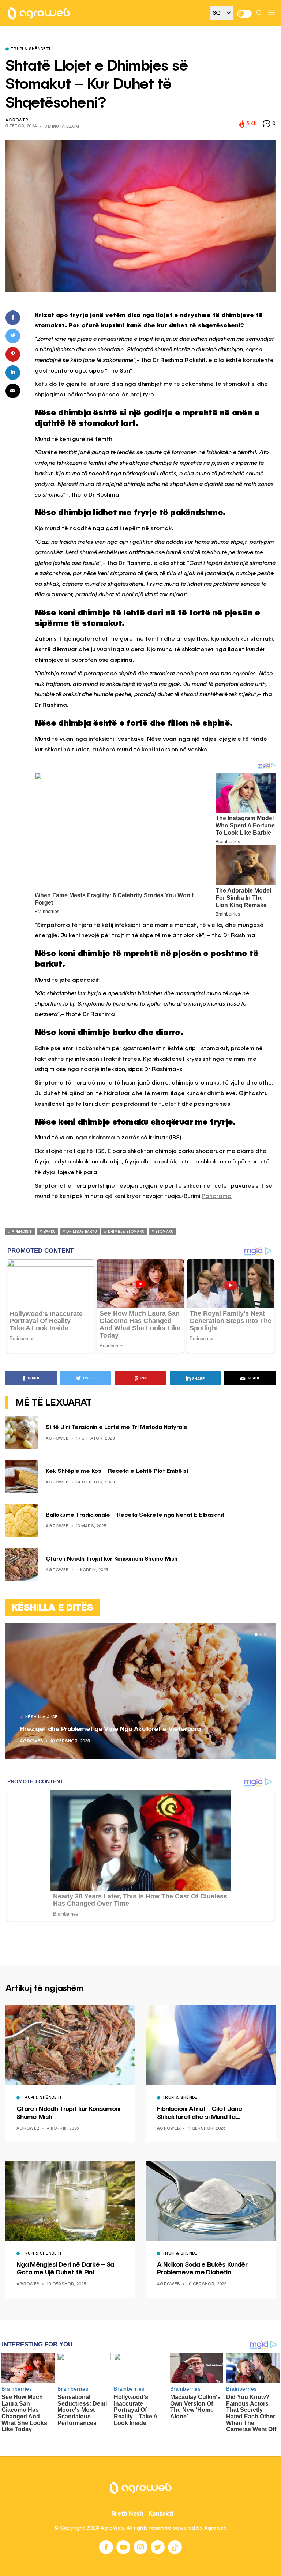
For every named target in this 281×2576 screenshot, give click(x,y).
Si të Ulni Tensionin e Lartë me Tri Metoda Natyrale (117, 1427)
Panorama (217, 1196)
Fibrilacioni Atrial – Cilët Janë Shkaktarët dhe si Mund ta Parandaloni (200, 2113)
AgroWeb (17, 120)
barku (50, 1232)
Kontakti (161, 2513)
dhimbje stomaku (126, 1232)
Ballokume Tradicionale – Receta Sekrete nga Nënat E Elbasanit (135, 1515)
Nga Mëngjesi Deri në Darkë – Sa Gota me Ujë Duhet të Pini (65, 2269)
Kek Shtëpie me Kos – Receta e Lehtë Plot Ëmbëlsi (117, 1471)
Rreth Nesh (127, 2513)
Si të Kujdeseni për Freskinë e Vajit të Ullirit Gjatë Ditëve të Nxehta (174, 1729)
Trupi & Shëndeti (30, 49)
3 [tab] (265, 1634)
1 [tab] (256, 1634)
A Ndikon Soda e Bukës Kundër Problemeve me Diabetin (202, 2269)
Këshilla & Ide (95, 1717)
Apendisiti (22, 1232)
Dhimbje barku (82, 1232)
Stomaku (164, 1232)
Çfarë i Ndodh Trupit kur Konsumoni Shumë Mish (112, 1559)
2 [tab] (261, 1634)
